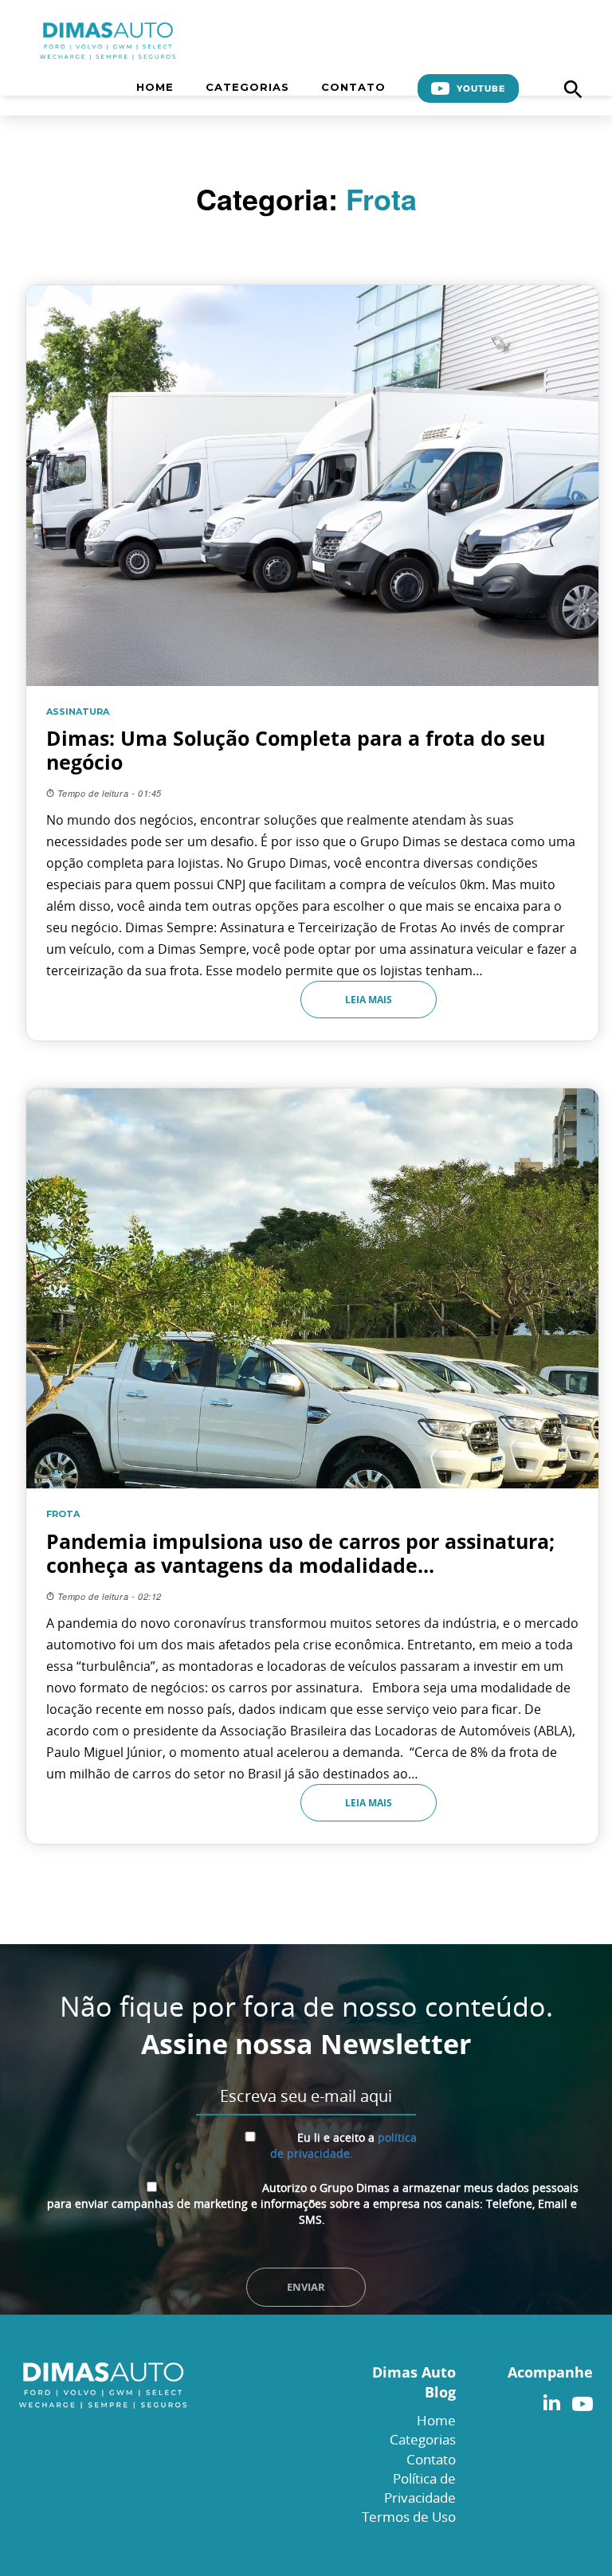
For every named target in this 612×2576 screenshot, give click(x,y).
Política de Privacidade (420, 2488)
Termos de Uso (409, 2517)
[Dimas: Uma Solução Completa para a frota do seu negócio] (312, 663)
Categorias (247, 87)
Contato (353, 87)
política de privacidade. (343, 2145)
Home (155, 87)
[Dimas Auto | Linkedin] (551, 2400)
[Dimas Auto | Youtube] (579, 2400)
